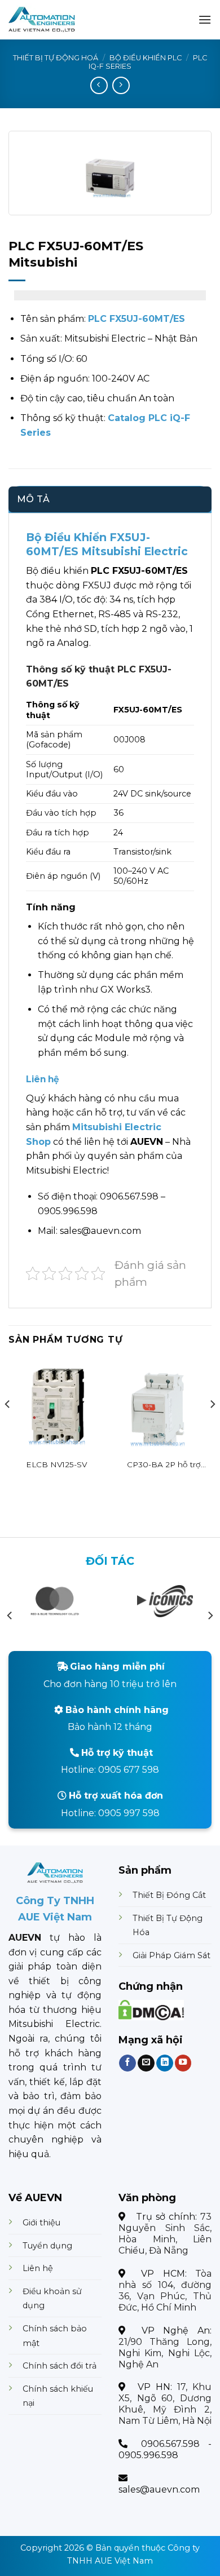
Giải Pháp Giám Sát (171, 1955)
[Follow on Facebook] (127, 2063)
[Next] (212, 1427)
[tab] (110, 499)
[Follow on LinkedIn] (165, 2063)
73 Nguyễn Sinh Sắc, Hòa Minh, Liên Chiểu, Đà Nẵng (165, 2234)
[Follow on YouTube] (183, 2063)
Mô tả (34, 499)
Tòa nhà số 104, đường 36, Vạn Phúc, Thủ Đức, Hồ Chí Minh (165, 2290)
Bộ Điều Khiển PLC (146, 58)
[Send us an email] (146, 2063)
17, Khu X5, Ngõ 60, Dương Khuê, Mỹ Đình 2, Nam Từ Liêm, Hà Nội (165, 2404)
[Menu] (205, 19)
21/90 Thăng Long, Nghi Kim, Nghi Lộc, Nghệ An (165, 2353)
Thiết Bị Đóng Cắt (169, 1895)
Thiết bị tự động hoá (56, 58)
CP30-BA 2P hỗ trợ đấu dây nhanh (164, 1465)
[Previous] (8, 1427)
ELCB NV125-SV (56, 1464)
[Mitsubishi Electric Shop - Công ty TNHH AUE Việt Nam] (64, 20)
